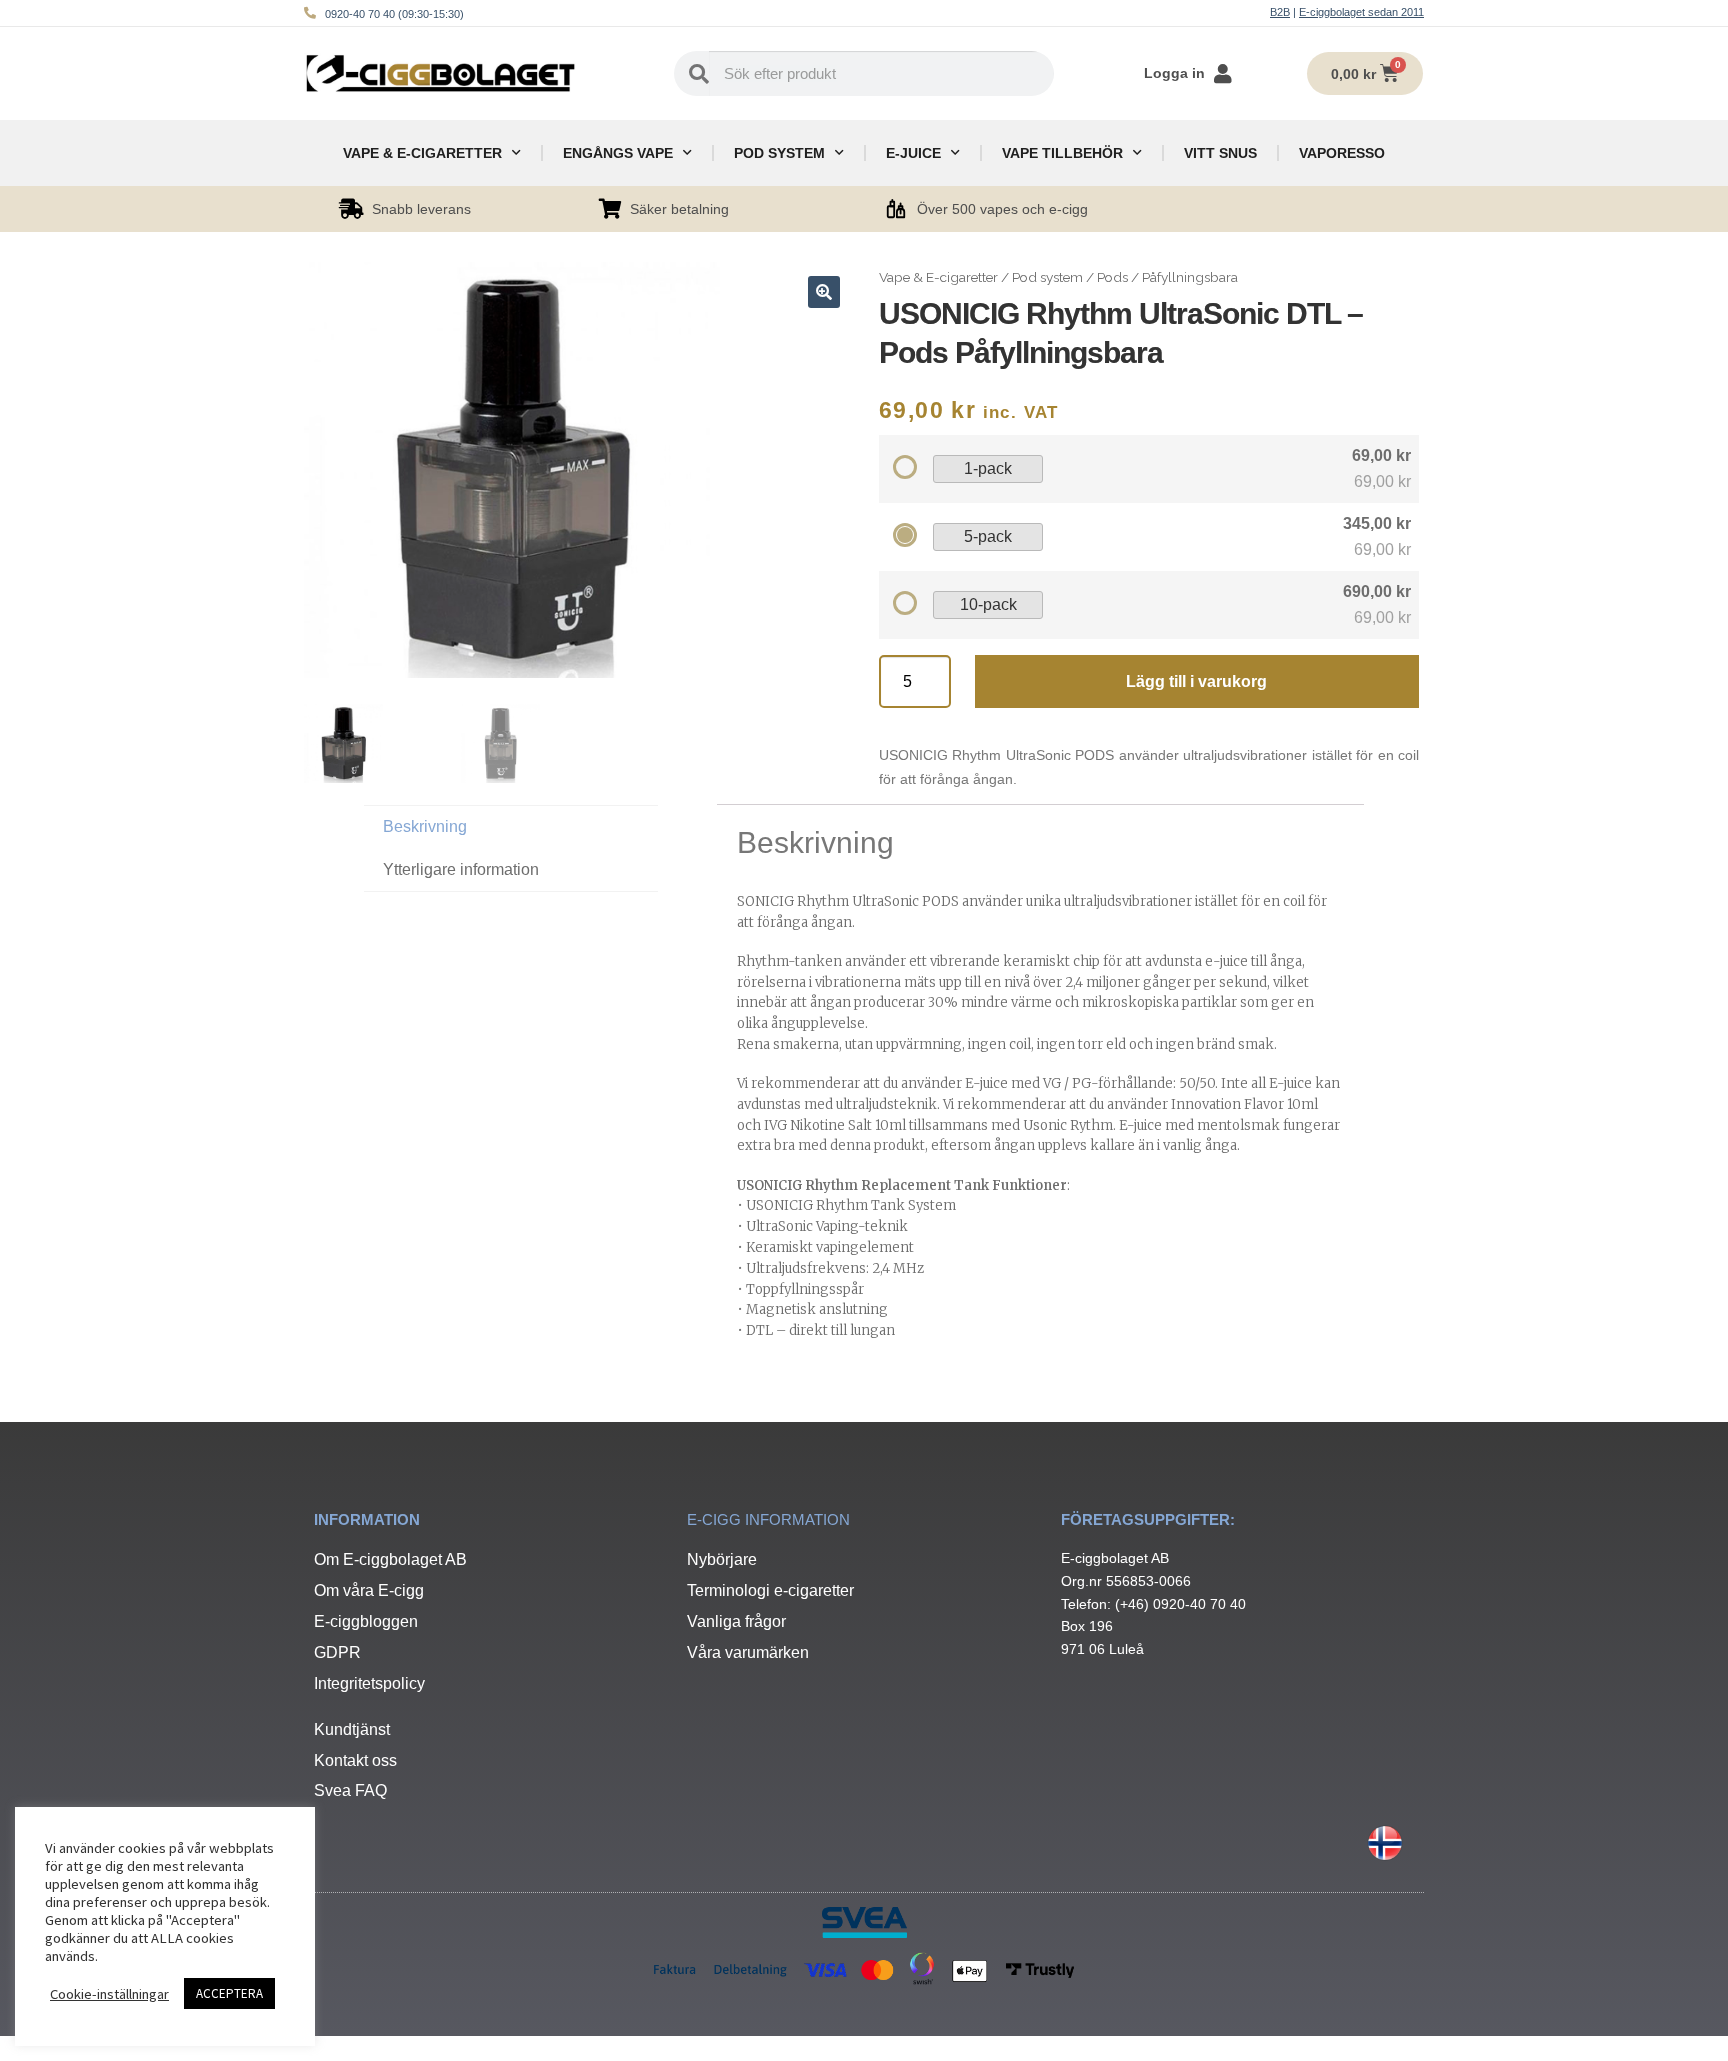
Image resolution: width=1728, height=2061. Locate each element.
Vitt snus (1220, 153)
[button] (824, 292)
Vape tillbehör (1062, 153)
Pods (1112, 277)
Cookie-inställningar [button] (109, 1994)
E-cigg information (768, 1519)
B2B (1280, 12)
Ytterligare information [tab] (461, 869)
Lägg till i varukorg (1196, 681)
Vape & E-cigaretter (422, 153)
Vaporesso (1342, 153)
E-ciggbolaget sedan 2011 (1361, 12)
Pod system (779, 153)
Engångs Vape (618, 153)
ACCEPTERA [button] (229, 1993)
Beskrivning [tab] (425, 826)
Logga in (1174, 73)
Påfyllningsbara (1190, 277)
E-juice (913, 153)
